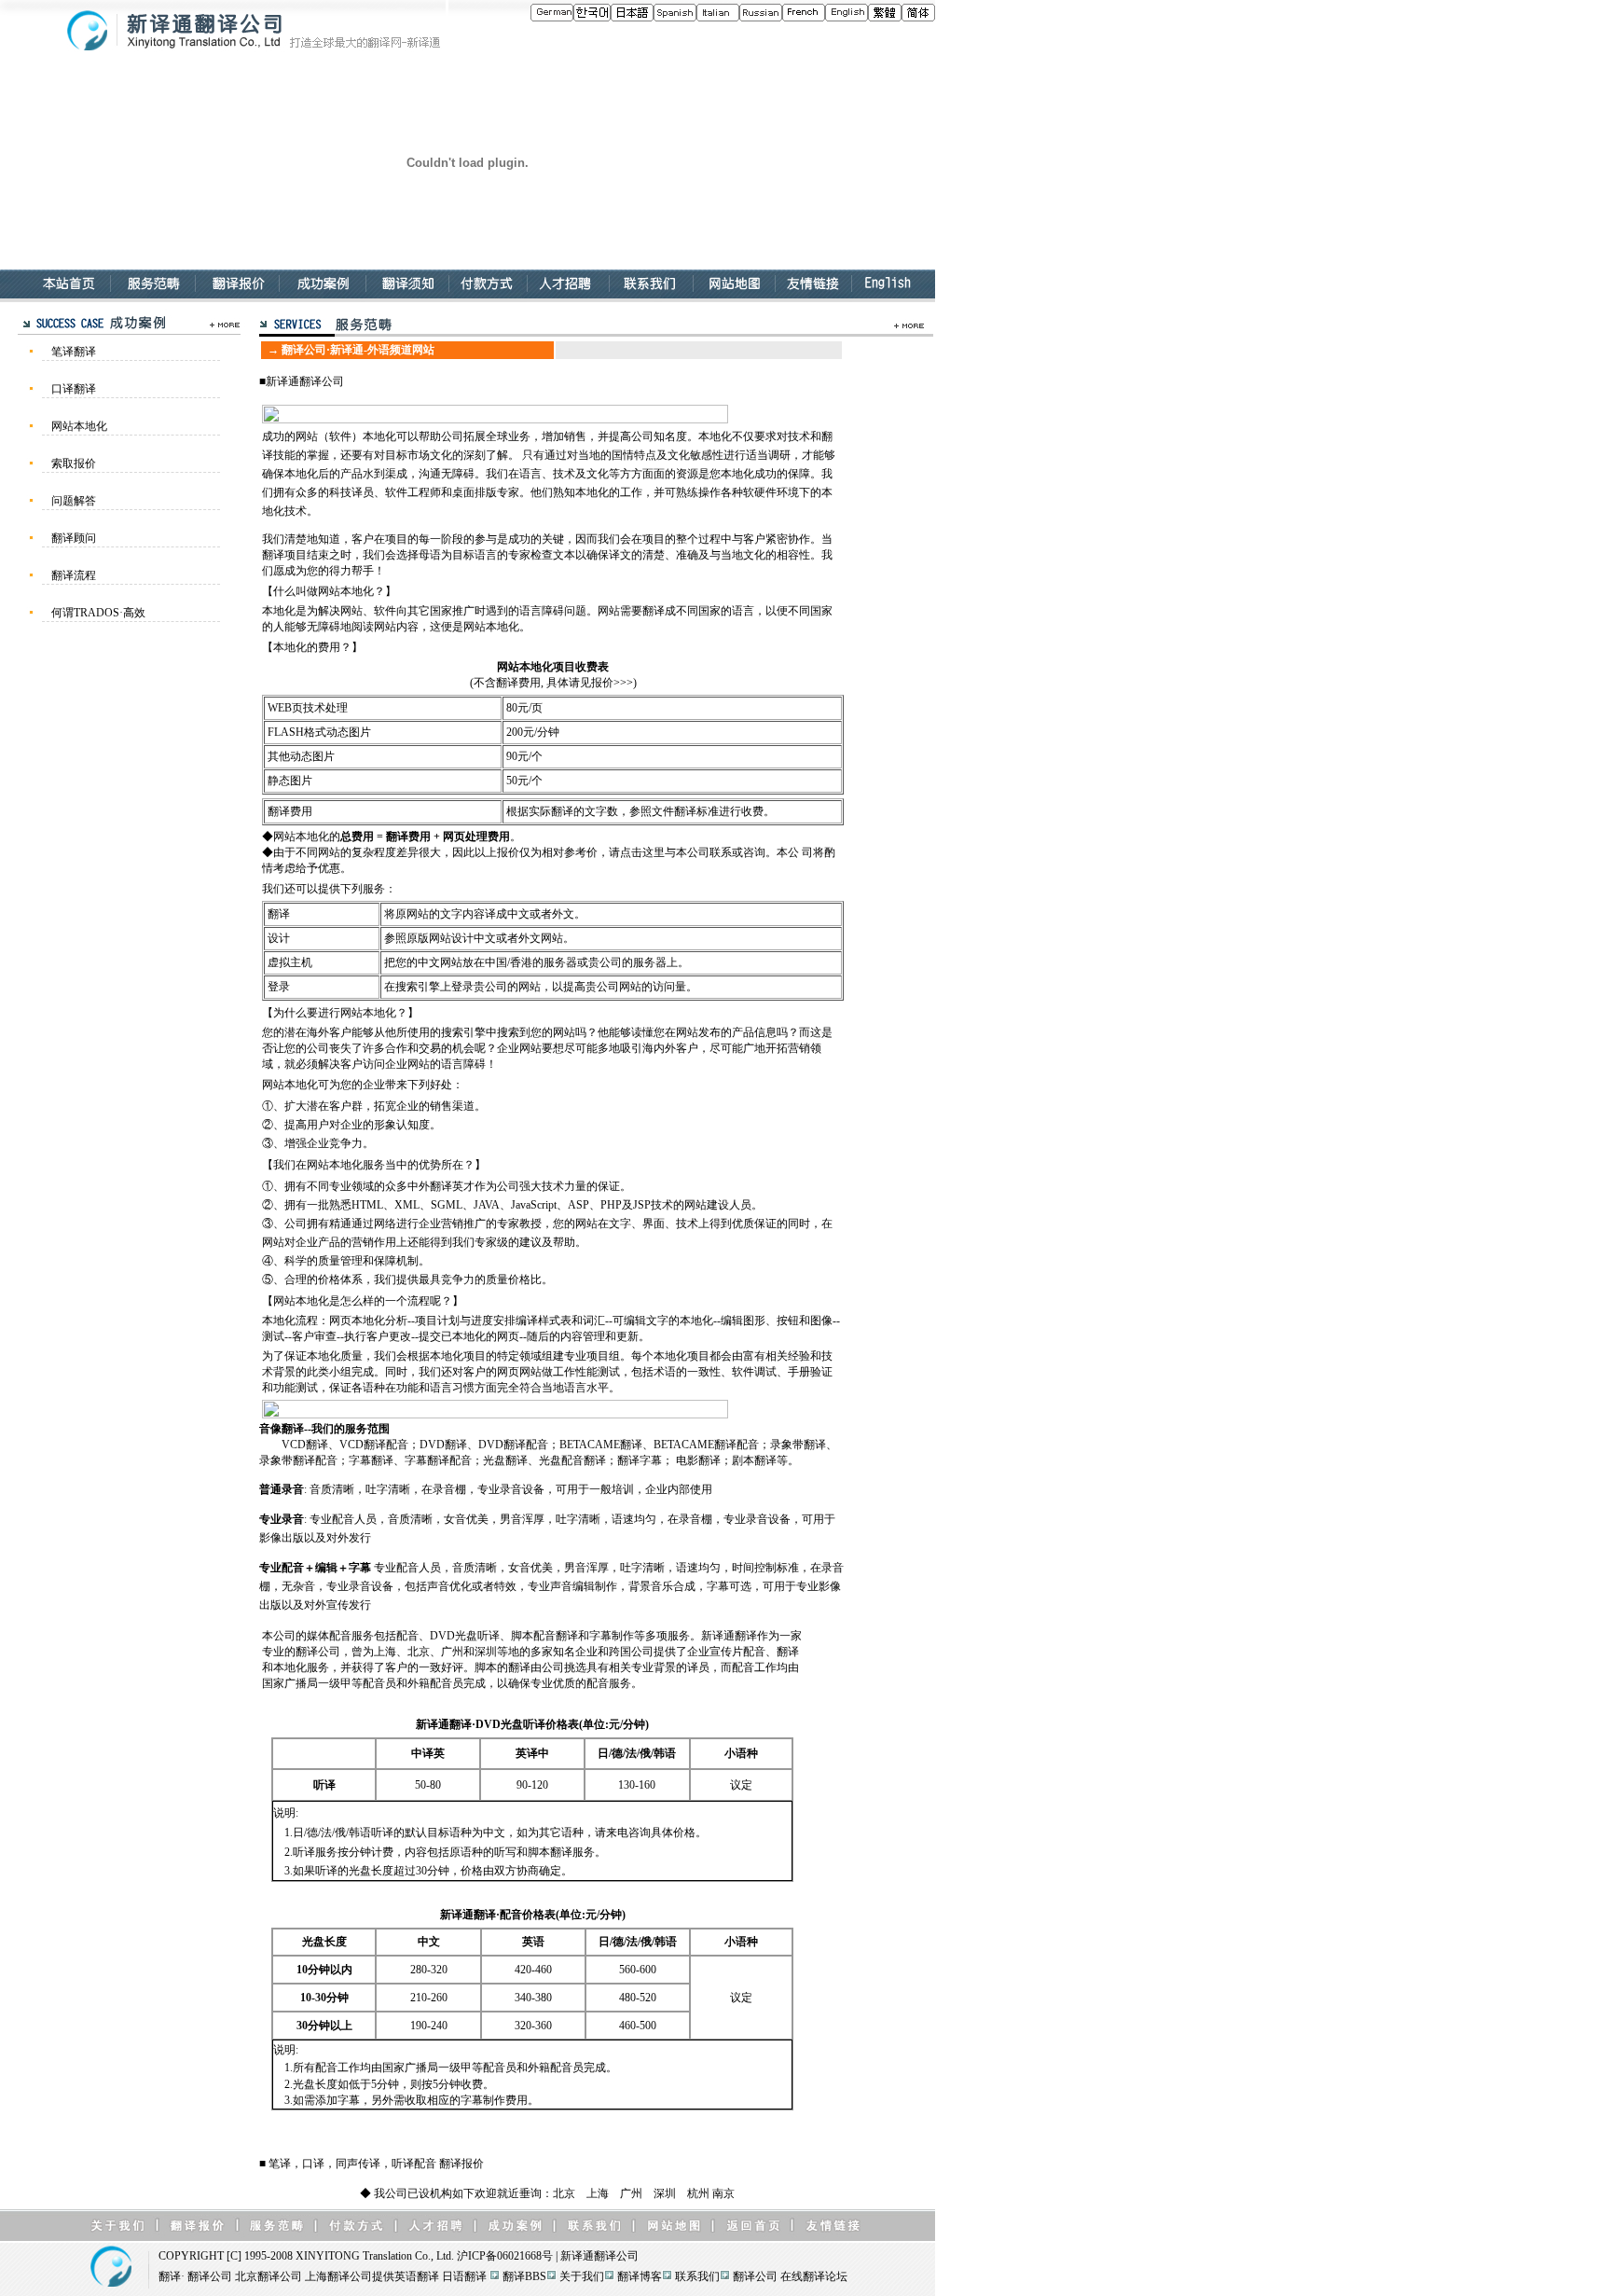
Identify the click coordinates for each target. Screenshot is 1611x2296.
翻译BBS (524, 2276)
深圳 (665, 2193)
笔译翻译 (74, 352)
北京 (564, 2193)
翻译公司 (322, 381)
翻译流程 (74, 575)
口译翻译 (74, 389)
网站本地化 (79, 426)
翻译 (170, 2276)
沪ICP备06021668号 (505, 2256)
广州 (631, 2193)
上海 (598, 2193)
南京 (723, 2193)
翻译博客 (640, 2276)
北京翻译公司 (268, 2276)
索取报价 (74, 463)
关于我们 (582, 2276)
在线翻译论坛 (814, 2276)
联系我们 (697, 2276)
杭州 (698, 2193)
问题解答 (74, 501)
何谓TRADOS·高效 (98, 613)
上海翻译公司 (338, 2276)
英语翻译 (417, 2276)
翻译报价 (461, 2164)
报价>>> (612, 683)
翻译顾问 (74, 538)
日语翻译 (464, 2276)
